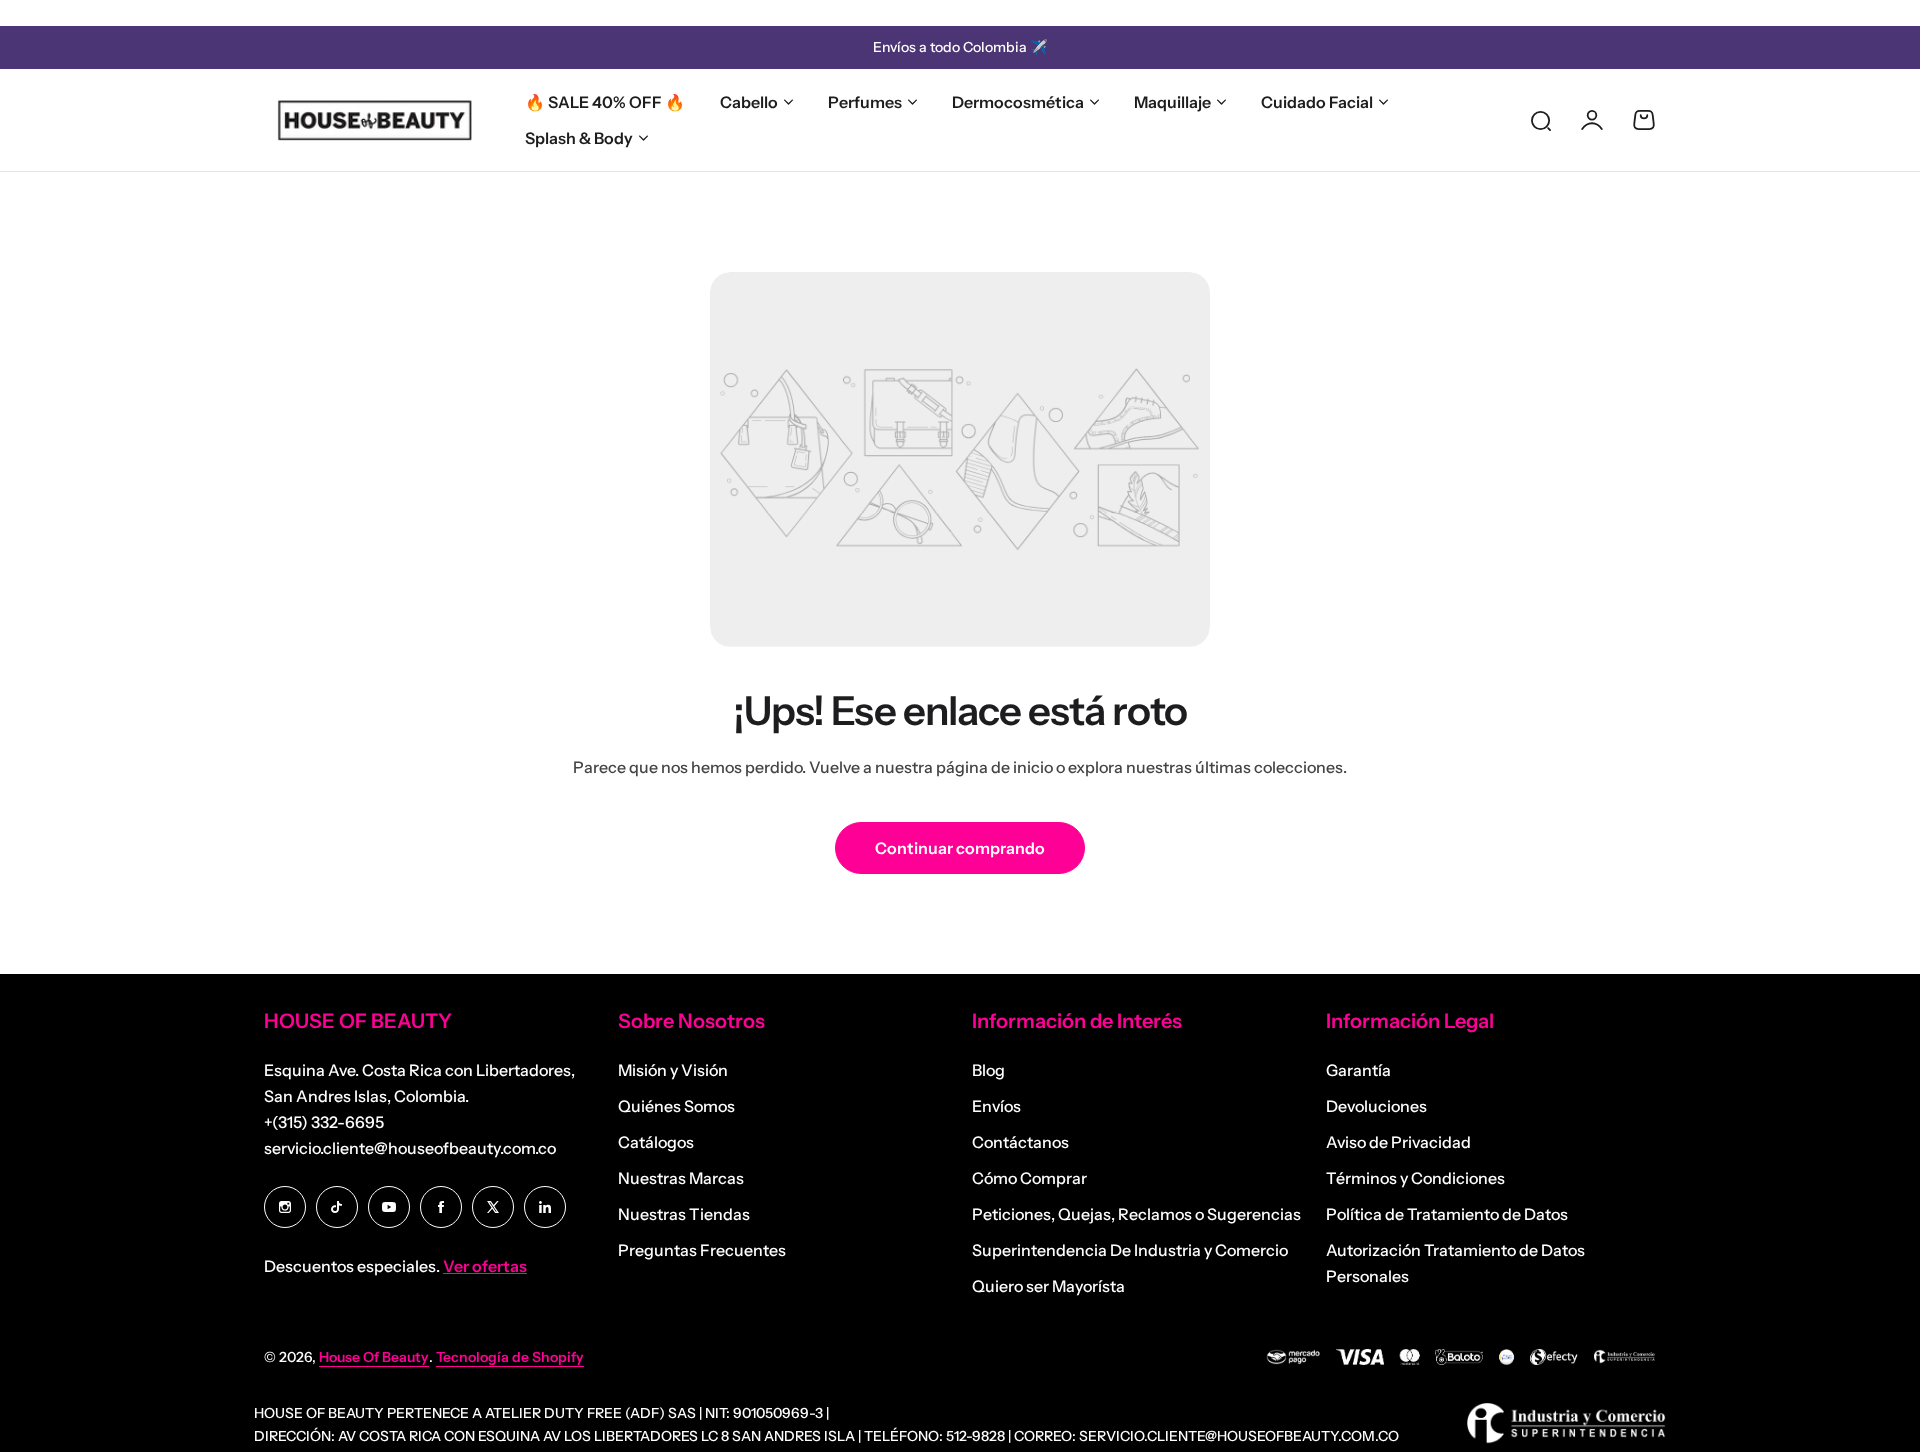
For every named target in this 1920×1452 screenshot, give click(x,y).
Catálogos (656, 1142)
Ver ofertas (485, 1266)
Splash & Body (579, 138)
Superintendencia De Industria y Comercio (1130, 1250)
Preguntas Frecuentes (702, 1250)
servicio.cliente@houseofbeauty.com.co (410, 1148)
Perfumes (865, 102)
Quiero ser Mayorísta (1048, 1286)
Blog (988, 1070)
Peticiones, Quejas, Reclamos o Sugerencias (1136, 1214)
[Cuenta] (1592, 120)
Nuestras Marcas (681, 1178)
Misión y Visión (673, 1070)
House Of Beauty (374, 1357)
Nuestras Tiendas (684, 1214)
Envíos (996, 1106)
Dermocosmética (1018, 102)
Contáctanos (1020, 1142)
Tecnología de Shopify (510, 1357)
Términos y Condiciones (1415, 1178)
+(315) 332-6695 (324, 1122)
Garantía (1358, 1070)
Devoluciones (1376, 1106)
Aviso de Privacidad (1398, 1142)
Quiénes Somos (676, 1106)
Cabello (749, 102)
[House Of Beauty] (374, 120)
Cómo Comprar (1029, 1178)
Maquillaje (1172, 102)
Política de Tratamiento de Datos (1447, 1214)
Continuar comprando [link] (960, 848)
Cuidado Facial (1317, 102)
